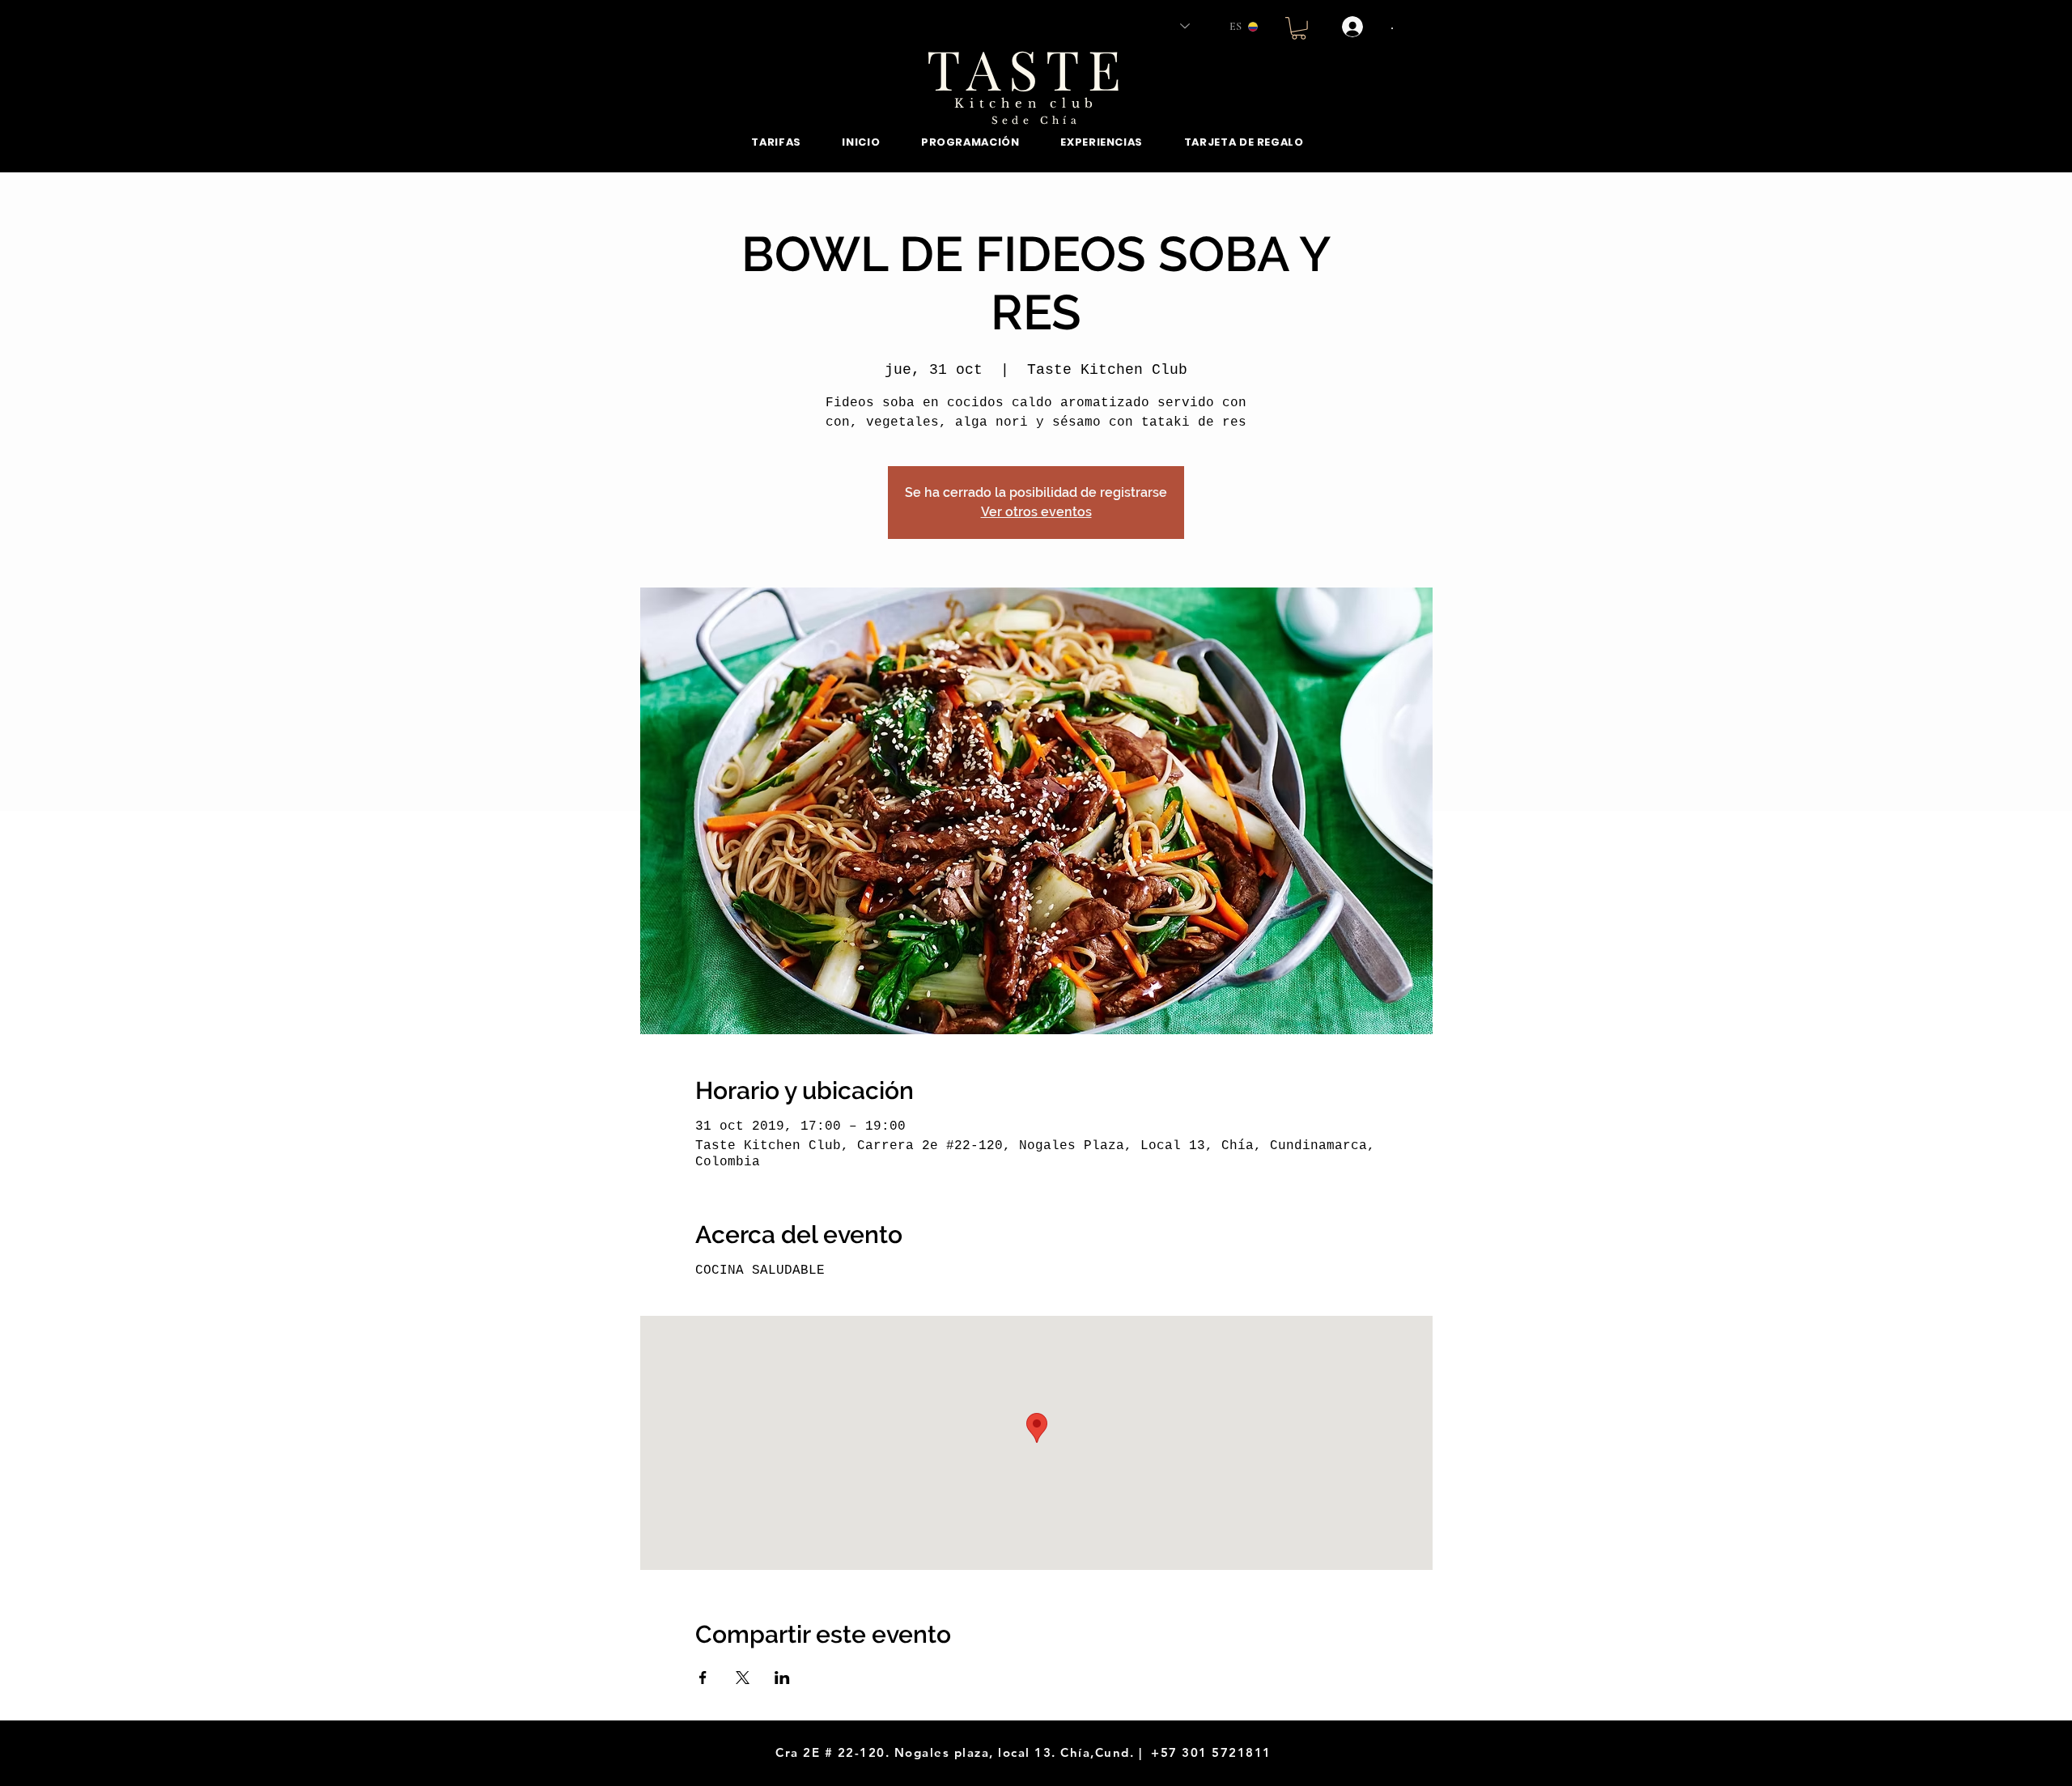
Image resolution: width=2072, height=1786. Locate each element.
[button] (1299, 28)
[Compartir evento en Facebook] (703, 1678)
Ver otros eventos (1036, 512)
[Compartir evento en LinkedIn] (782, 1678)
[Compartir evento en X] (743, 1678)
